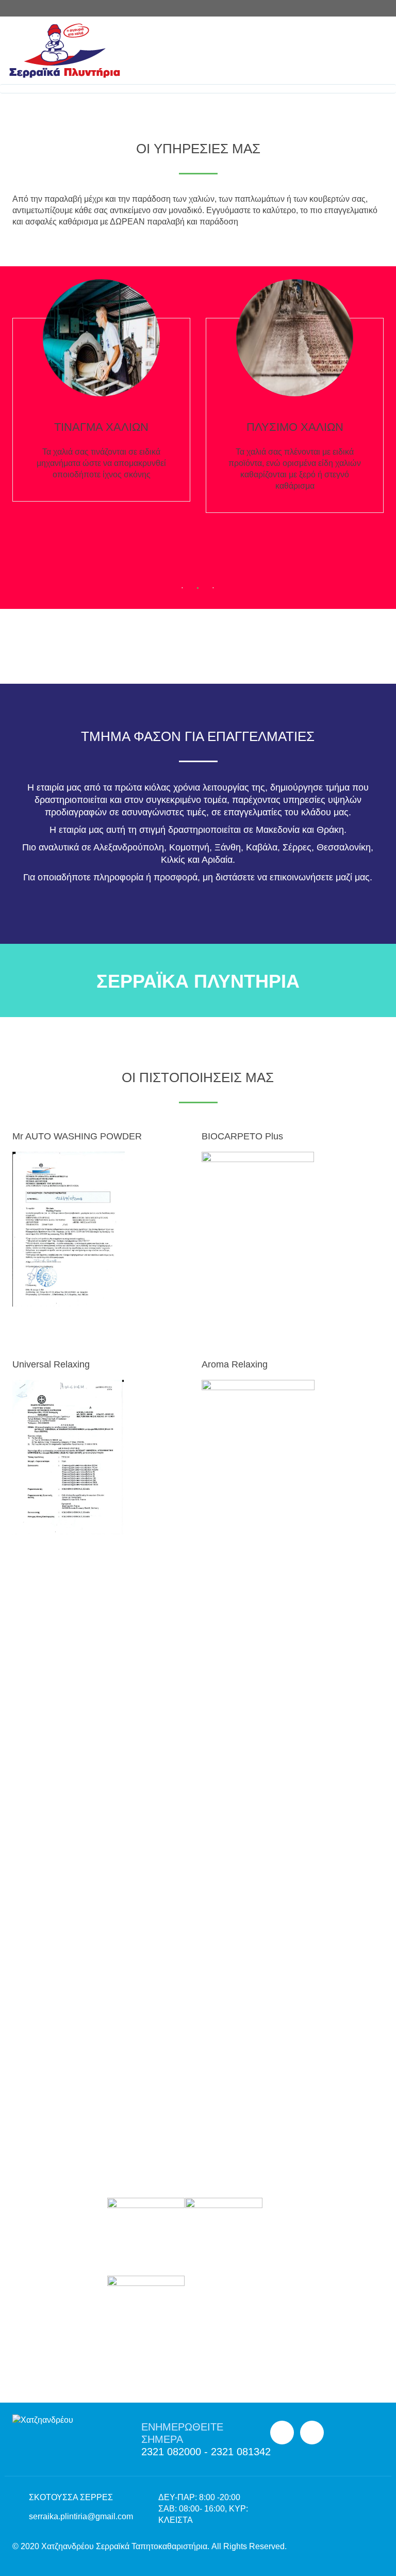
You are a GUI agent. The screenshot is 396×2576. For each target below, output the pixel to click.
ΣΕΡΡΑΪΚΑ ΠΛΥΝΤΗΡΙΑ (198, 981)
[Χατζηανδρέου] (194, 51)
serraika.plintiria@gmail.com (81, 2516)
